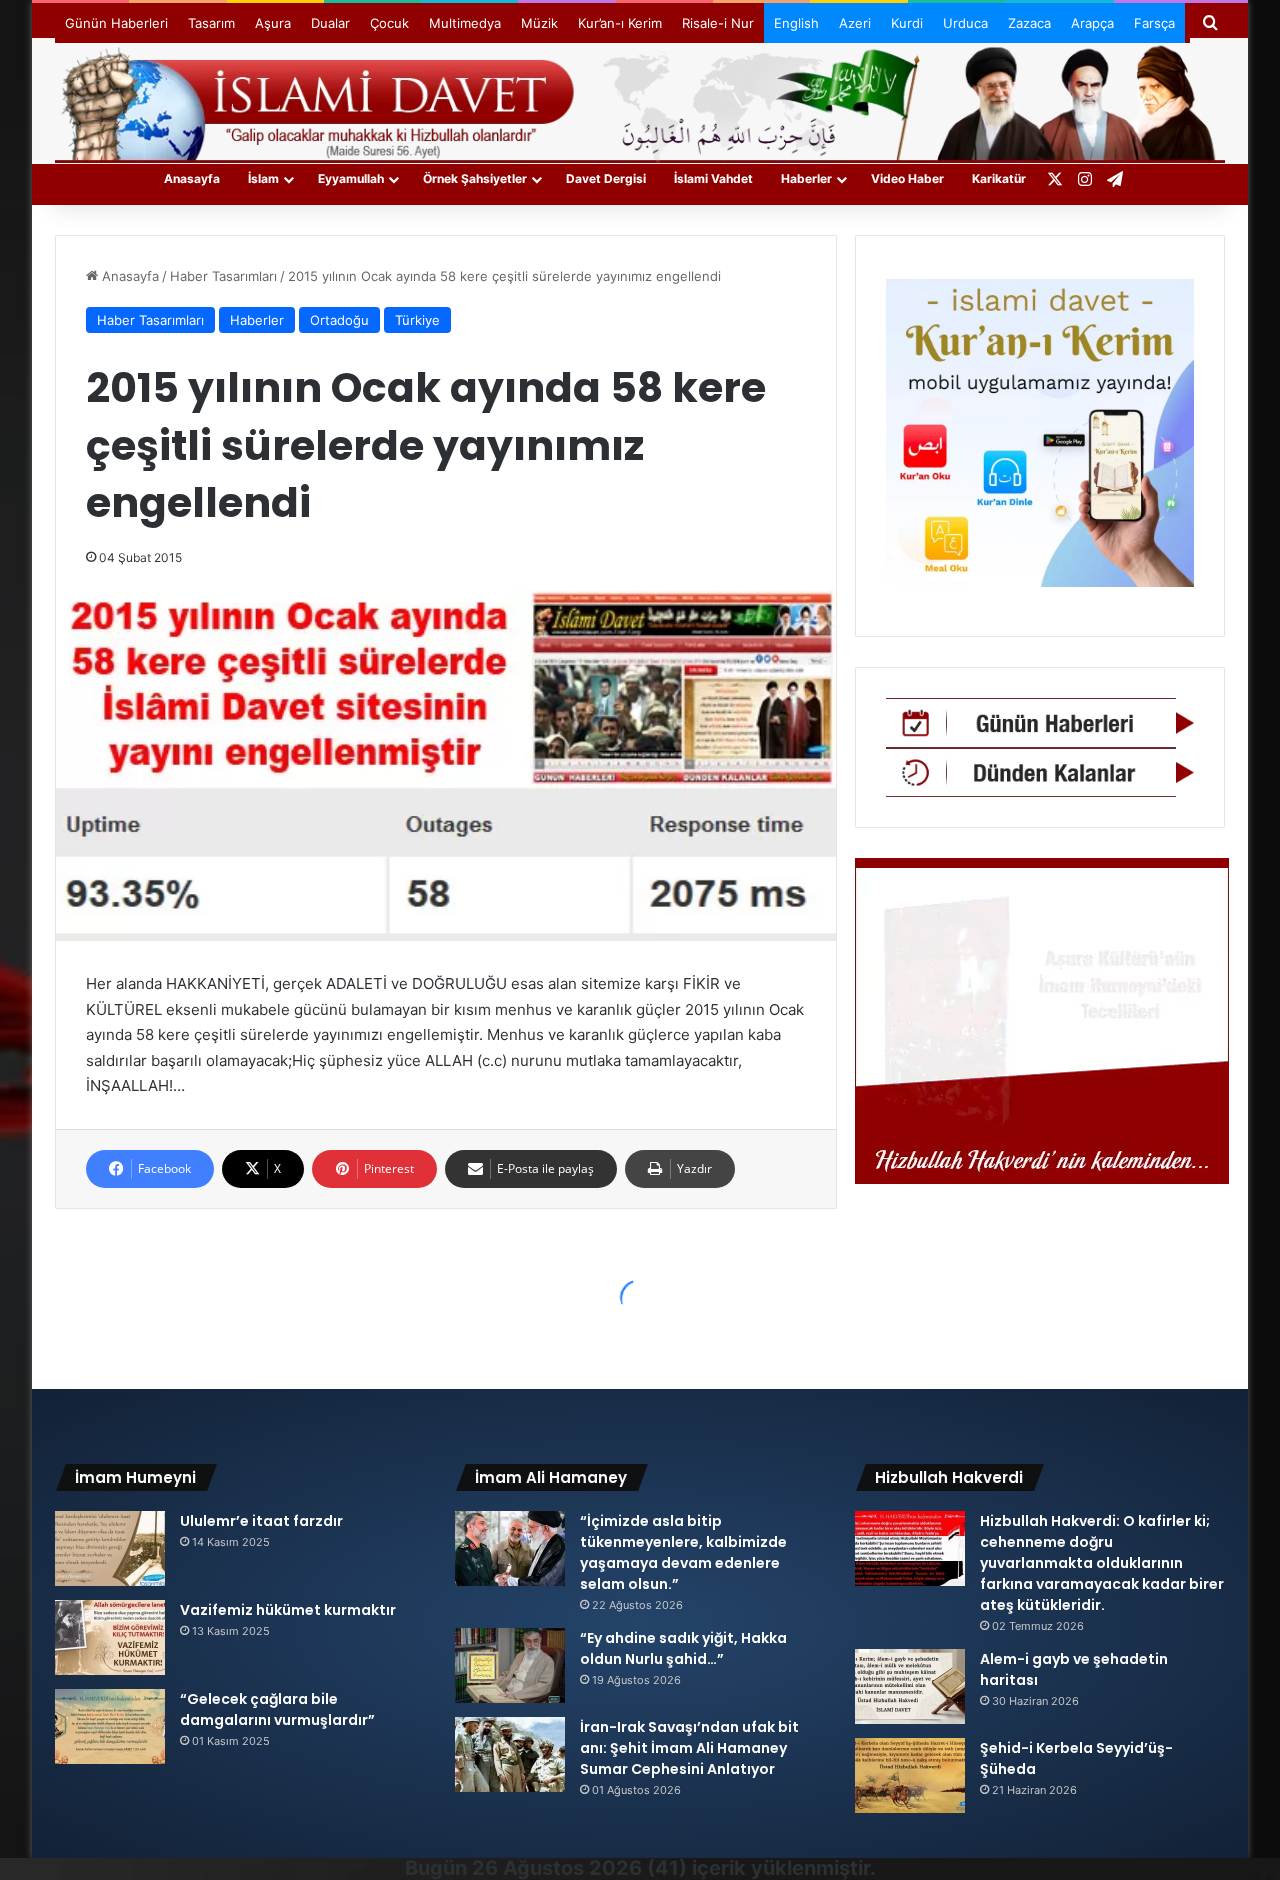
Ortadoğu (339, 320)
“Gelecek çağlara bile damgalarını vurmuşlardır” (277, 1709)
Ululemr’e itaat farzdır (261, 1521)
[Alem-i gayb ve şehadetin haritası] (910, 1686)
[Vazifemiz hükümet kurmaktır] (110, 1637)
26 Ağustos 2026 (557, 1868)
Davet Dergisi (606, 178)
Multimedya (465, 23)
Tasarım (211, 23)
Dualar (330, 23)
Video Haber (907, 178)
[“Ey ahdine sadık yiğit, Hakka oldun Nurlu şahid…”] (510, 1665)
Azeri (855, 23)
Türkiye (417, 320)
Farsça (1154, 23)
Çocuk (389, 23)
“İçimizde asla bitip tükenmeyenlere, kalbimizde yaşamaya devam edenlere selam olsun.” (683, 1552)
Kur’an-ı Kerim (620, 23)
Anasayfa (192, 178)
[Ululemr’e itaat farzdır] (110, 1548)
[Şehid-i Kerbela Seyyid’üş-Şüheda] (910, 1775)
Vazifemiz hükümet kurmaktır (288, 1610)
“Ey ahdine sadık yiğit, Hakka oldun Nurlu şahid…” (683, 1648)
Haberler (806, 178)
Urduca (965, 23)
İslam (263, 178)
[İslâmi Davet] (640, 100)
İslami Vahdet (713, 178)
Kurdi (907, 23)
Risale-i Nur (718, 23)
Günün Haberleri (116, 23)
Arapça (1092, 23)
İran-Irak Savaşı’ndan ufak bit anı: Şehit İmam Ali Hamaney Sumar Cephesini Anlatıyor (689, 1748)
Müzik (539, 23)
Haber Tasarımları (223, 276)
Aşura (273, 23)
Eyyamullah (351, 178)
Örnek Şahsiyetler (475, 178)
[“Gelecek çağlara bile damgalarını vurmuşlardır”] (110, 1726)
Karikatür (999, 178)
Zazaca (1029, 23)
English (796, 23)
